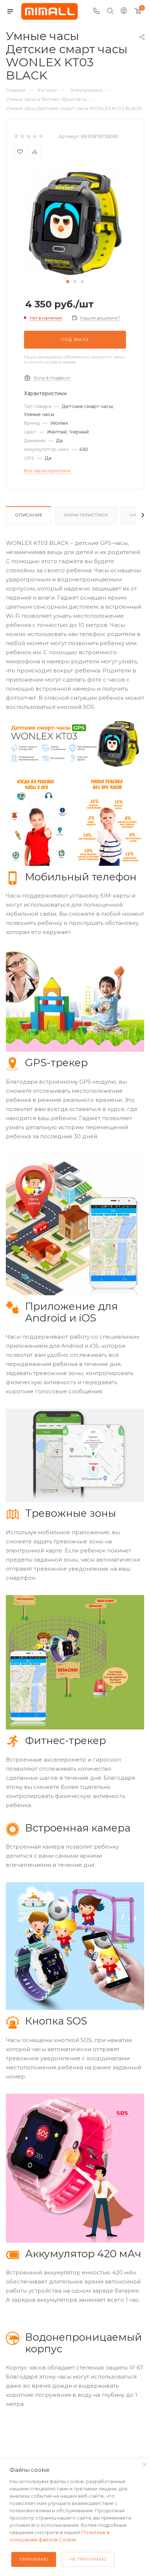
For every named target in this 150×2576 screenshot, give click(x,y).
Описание (29, 515)
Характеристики (86, 515)
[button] (68, 282)
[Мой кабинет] (124, 11)
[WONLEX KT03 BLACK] (75, 222)
